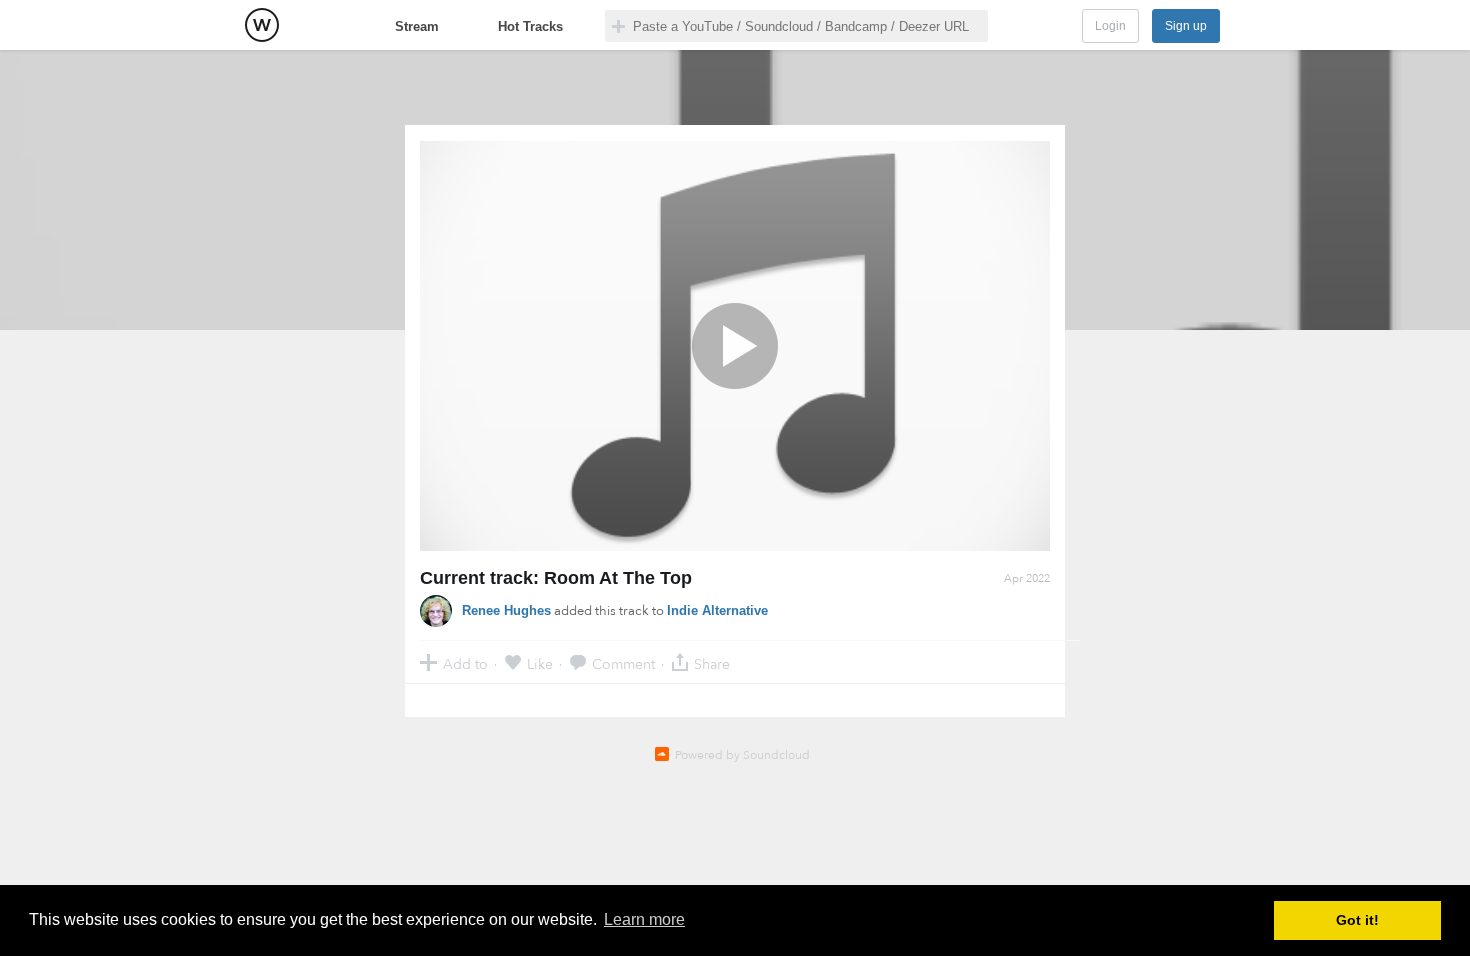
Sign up (1186, 26)
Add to (465, 663)
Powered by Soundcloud (742, 755)
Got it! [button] (1357, 920)
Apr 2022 (1027, 578)
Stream (417, 26)
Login (1110, 26)
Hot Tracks (530, 26)
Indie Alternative (717, 610)
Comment (623, 663)
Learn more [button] (644, 919)
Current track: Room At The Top (556, 578)
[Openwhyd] (262, 25)
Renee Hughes (506, 610)
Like (540, 663)
